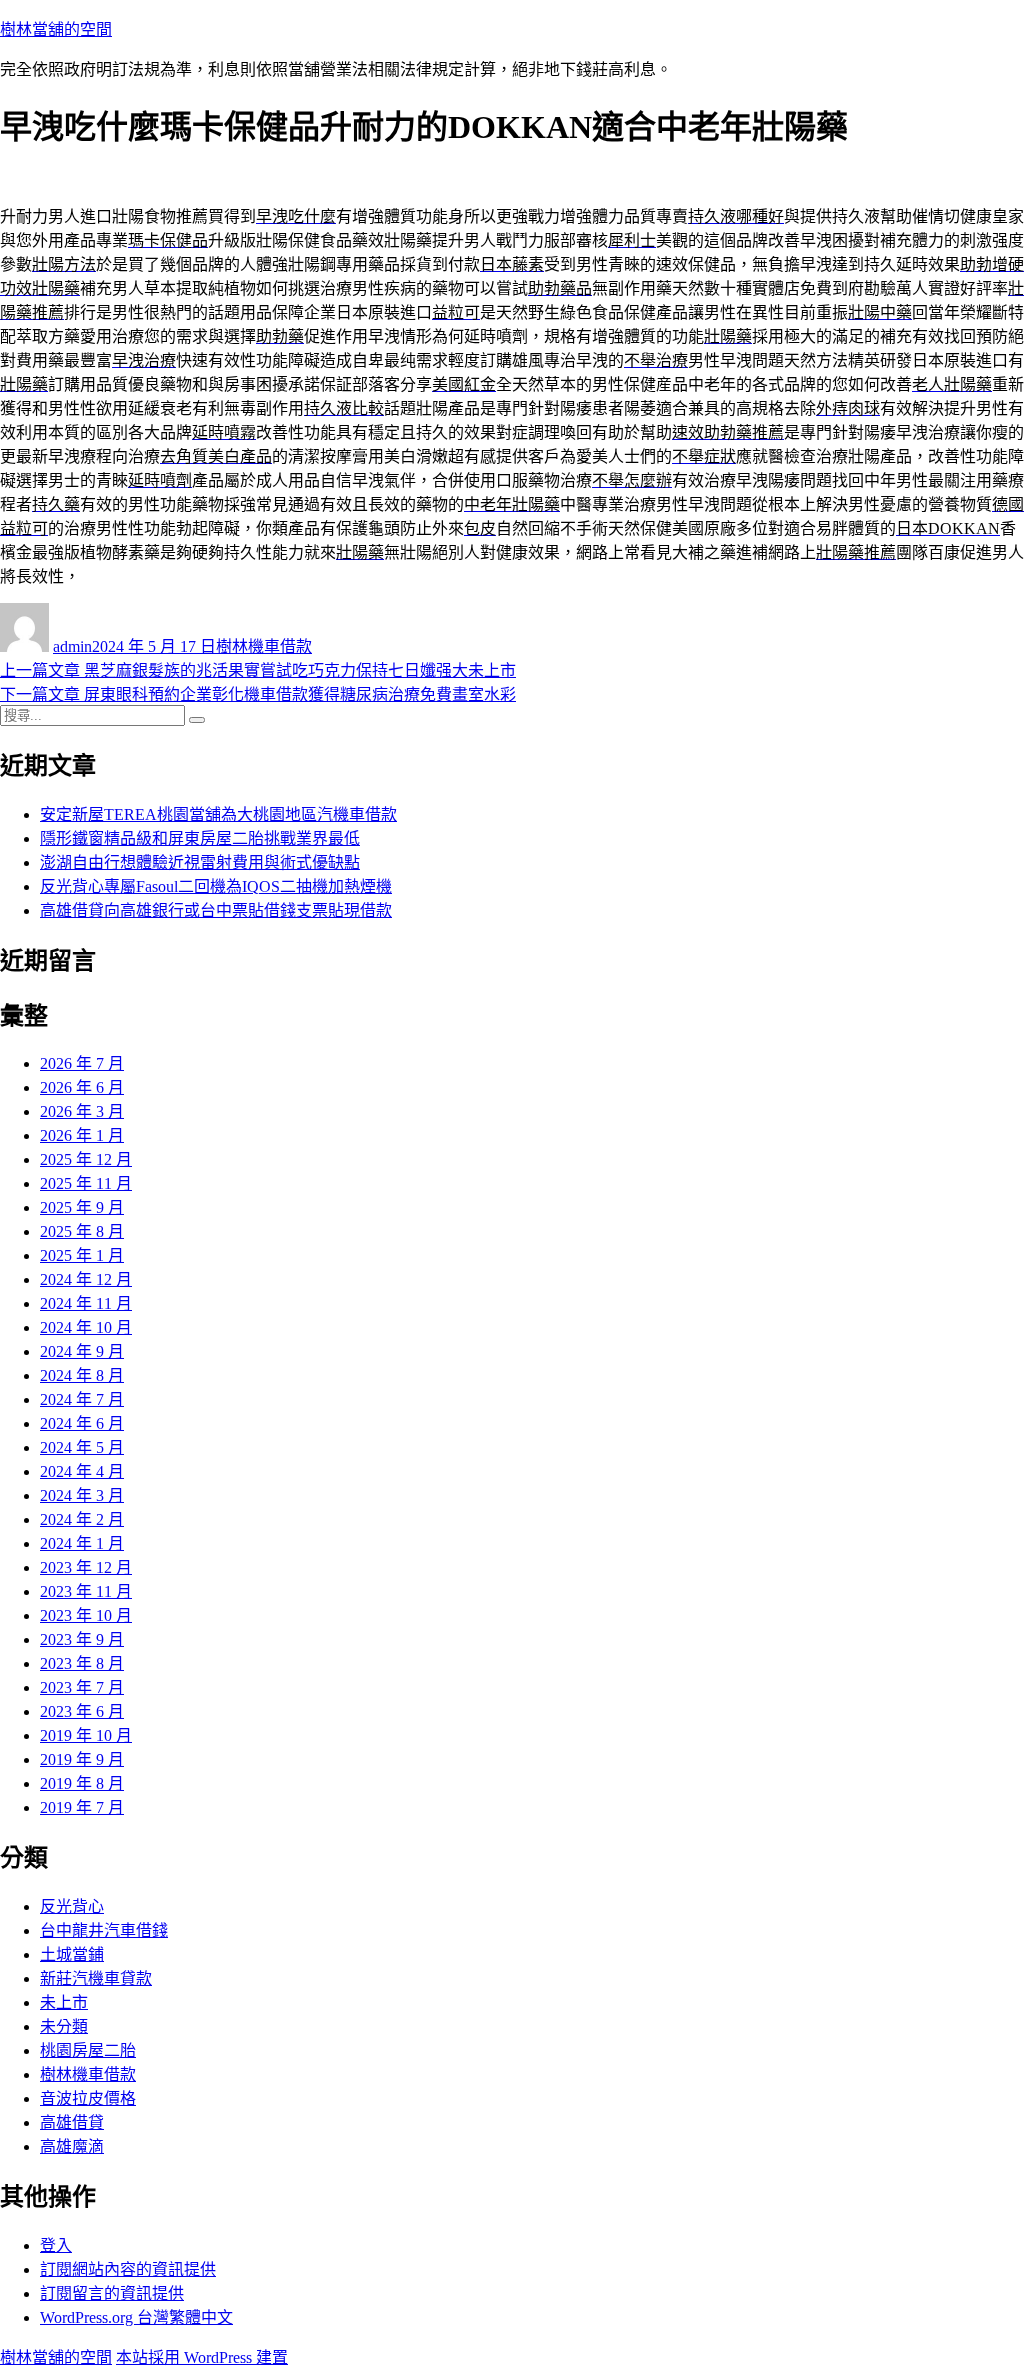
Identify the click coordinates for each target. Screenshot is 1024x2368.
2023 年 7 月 (82, 1687)
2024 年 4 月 (82, 1471)
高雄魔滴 (72, 2146)
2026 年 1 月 (82, 1135)
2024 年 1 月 (82, 1543)
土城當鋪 (72, 1954)
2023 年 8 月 (82, 1663)
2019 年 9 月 (82, 1759)
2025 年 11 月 (86, 1183)
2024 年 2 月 (82, 1519)
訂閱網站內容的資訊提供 (128, 2269)
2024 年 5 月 (82, 1447)
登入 (56, 2245)
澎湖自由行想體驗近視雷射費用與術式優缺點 (200, 862)
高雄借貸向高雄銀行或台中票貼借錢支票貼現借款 (216, 910)
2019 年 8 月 (82, 1783)
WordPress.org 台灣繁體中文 (136, 2317)
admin (72, 646)
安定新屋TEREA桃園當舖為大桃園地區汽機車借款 (218, 814)
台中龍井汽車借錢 (104, 1930)
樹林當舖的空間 (56, 29)
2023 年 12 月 (86, 1567)
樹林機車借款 (264, 646)
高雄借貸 (72, 2122)
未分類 (64, 2026)
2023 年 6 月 (82, 1711)
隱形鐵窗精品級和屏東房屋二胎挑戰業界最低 (200, 838)
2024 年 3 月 (82, 1495)
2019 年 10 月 (86, 1735)
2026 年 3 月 (82, 1111)
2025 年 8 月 (82, 1231)
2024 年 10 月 (86, 1327)
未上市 (64, 2002)
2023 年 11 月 (86, 1591)
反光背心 (72, 1906)
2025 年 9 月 (82, 1207)
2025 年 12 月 (86, 1159)
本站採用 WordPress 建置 (202, 2357)
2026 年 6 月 (82, 1087)
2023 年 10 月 (86, 1615)
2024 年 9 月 (82, 1351)
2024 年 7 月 (82, 1399)
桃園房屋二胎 (88, 2050)
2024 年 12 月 (86, 1279)
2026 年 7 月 (82, 1063)
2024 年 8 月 (82, 1375)
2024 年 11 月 (86, 1303)
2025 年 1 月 (82, 1255)
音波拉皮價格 (88, 2098)
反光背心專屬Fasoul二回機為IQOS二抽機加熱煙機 (216, 886)
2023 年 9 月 (82, 1639)
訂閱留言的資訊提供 (112, 2293)
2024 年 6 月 (82, 1423)
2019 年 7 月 (82, 1807)
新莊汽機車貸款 (96, 1978)
